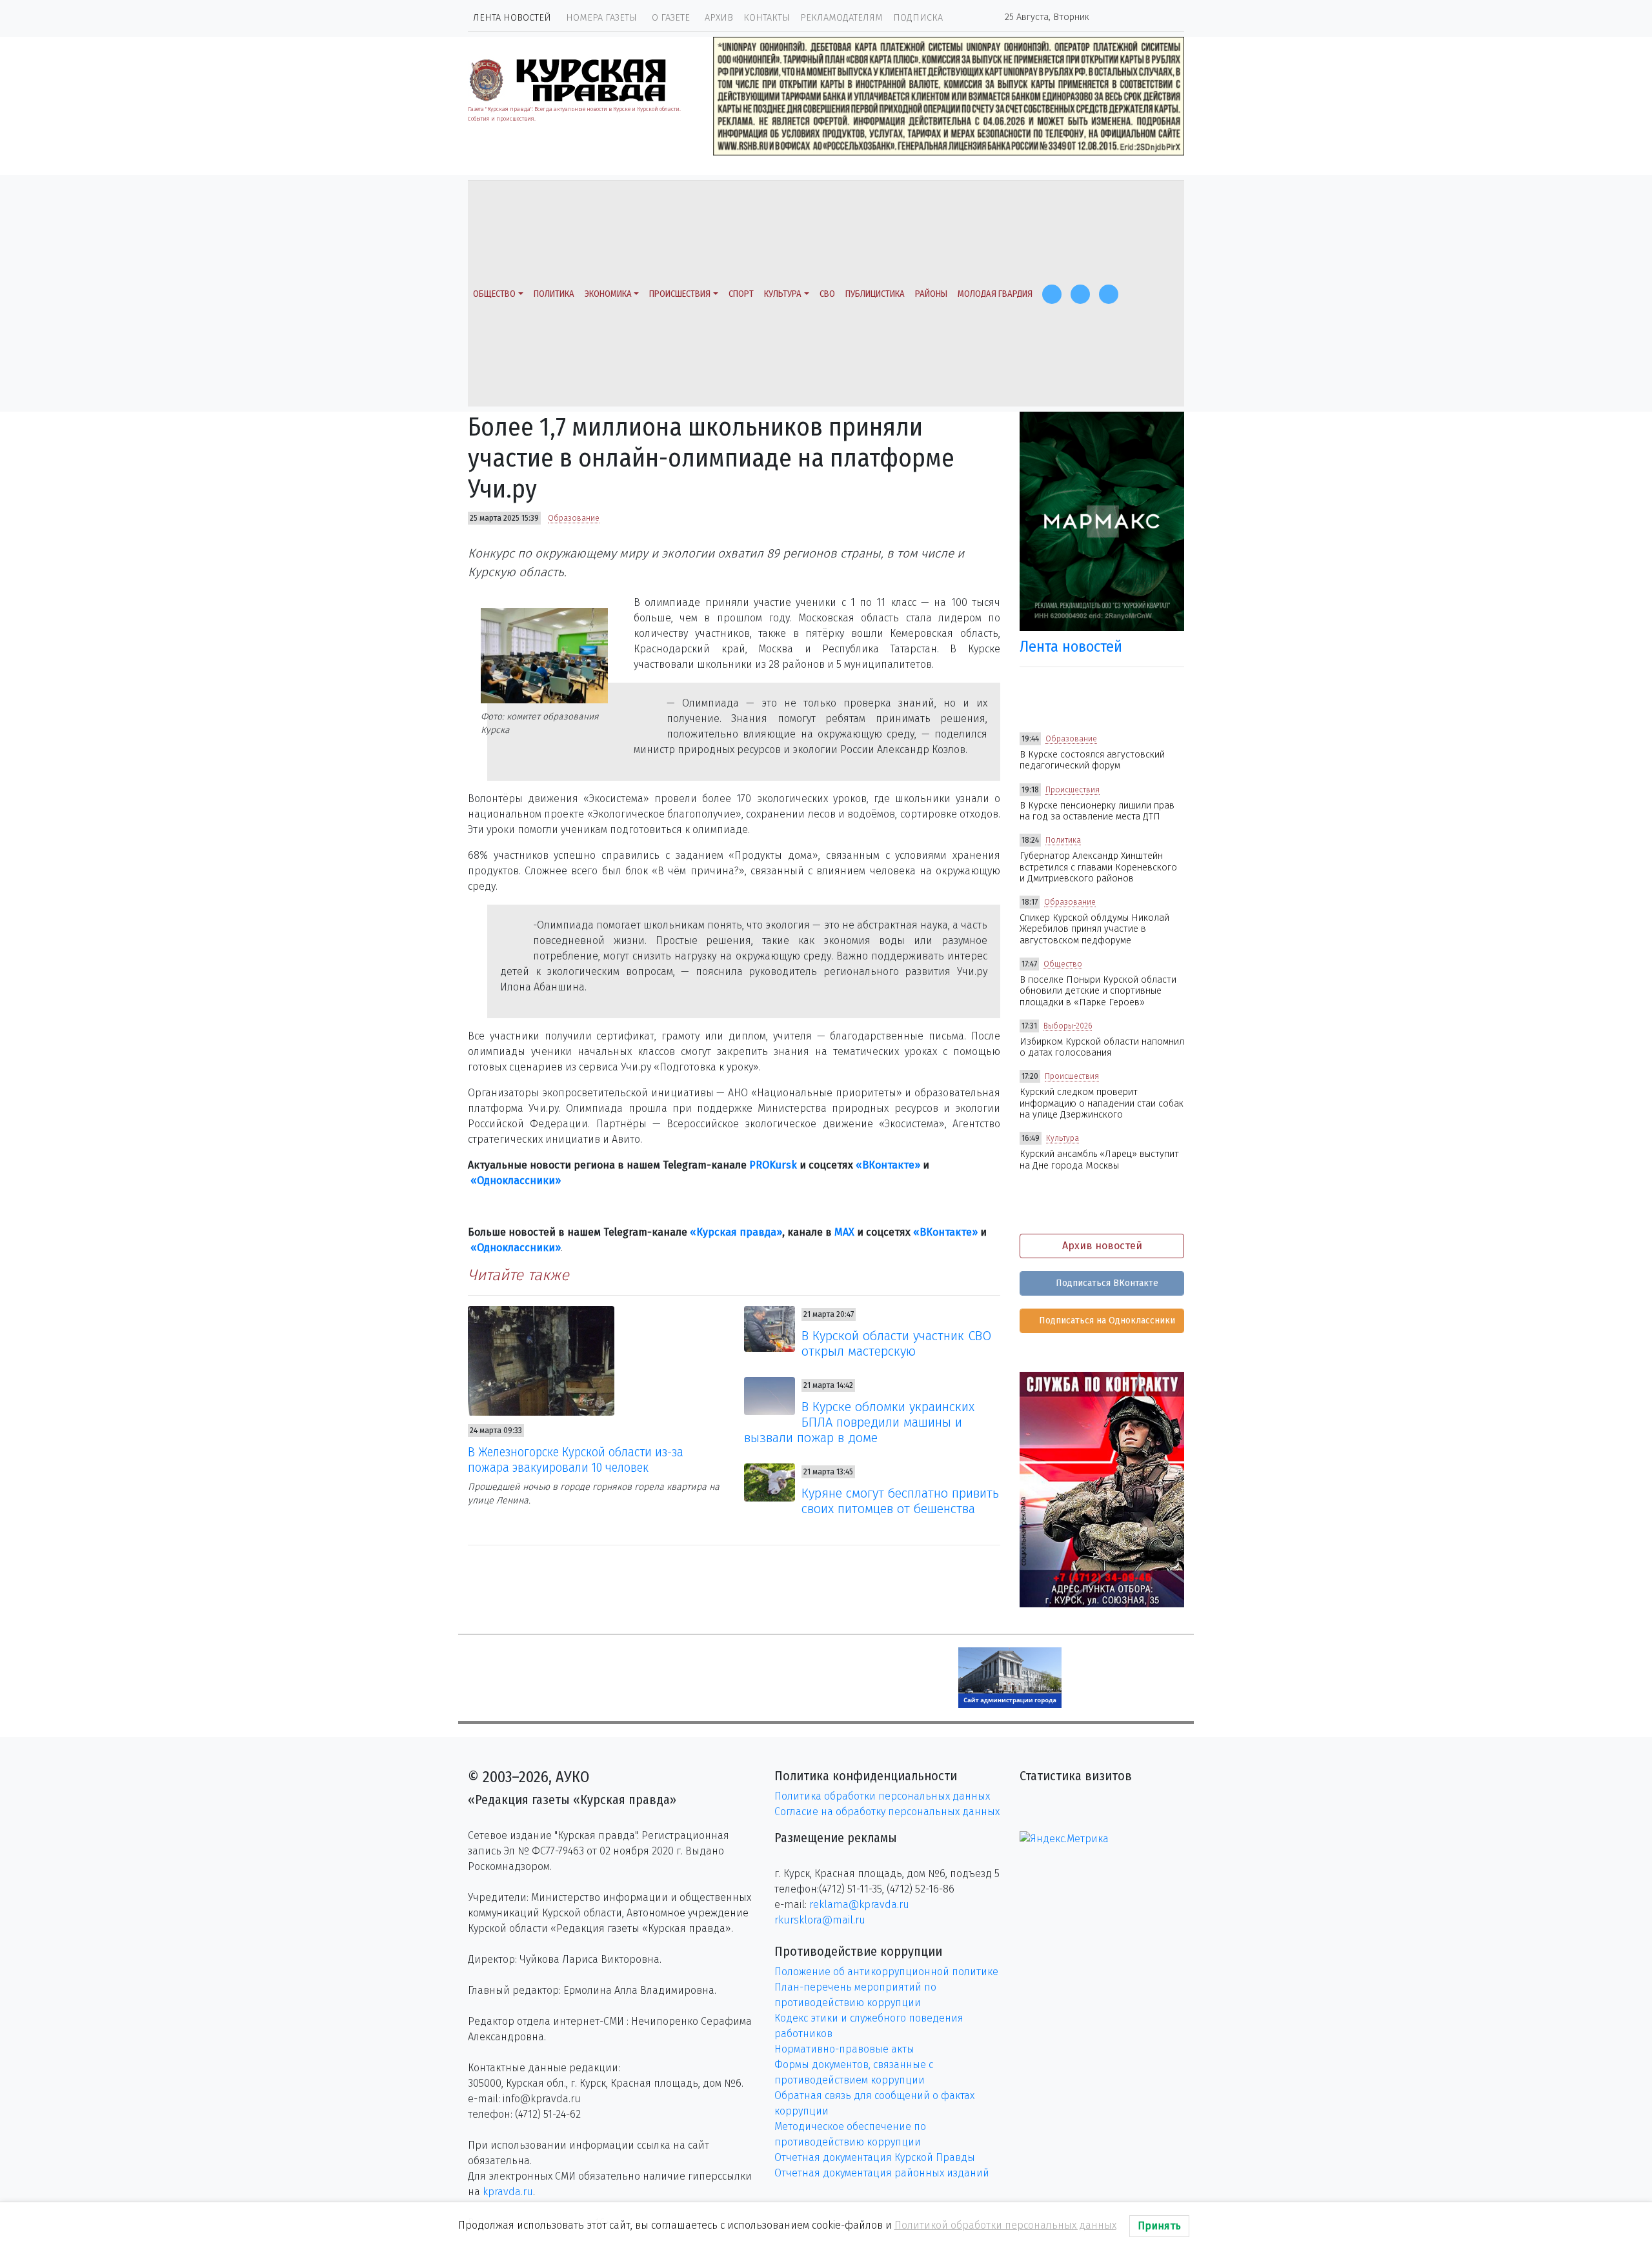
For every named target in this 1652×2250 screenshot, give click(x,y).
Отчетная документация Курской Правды (875, 2157)
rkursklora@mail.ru (820, 1920)
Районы (931, 294)
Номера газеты (601, 18)
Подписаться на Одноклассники (1106, 1321)
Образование (574, 518)
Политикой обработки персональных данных (1005, 2225)
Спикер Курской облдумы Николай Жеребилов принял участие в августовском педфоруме (1094, 929)
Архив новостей (1102, 1246)
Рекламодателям (841, 18)
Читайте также (519, 1275)
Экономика (608, 294)
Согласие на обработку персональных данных (887, 1812)
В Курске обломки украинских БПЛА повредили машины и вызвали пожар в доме (860, 1422)
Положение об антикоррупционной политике (886, 1972)
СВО (827, 294)
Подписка (918, 18)
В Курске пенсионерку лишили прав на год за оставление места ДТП (1097, 811)
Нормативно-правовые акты (844, 2049)
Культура (783, 294)
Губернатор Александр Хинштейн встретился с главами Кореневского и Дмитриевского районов (1098, 867)
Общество (494, 294)
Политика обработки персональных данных (882, 1796)
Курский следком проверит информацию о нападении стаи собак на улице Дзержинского (1102, 1103)
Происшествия (680, 294)
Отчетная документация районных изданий (882, 2173)
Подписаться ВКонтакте (1106, 1283)
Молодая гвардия (995, 294)
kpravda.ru (508, 2192)
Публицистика (875, 294)
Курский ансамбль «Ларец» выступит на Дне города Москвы (1099, 1160)
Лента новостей (512, 18)
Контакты (767, 18)
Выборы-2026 (1068, 1026)
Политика (554, 294)
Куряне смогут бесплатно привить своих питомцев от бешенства (900, 1501)
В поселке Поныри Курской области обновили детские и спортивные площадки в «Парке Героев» (1098, 991)
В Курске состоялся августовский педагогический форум (1092, 760)
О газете (671, 18)
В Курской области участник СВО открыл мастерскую (896, 1343)
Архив (719, 18)
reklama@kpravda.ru (859, 1904)
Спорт (741, 294)
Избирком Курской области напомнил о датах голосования (1102, 1047)
